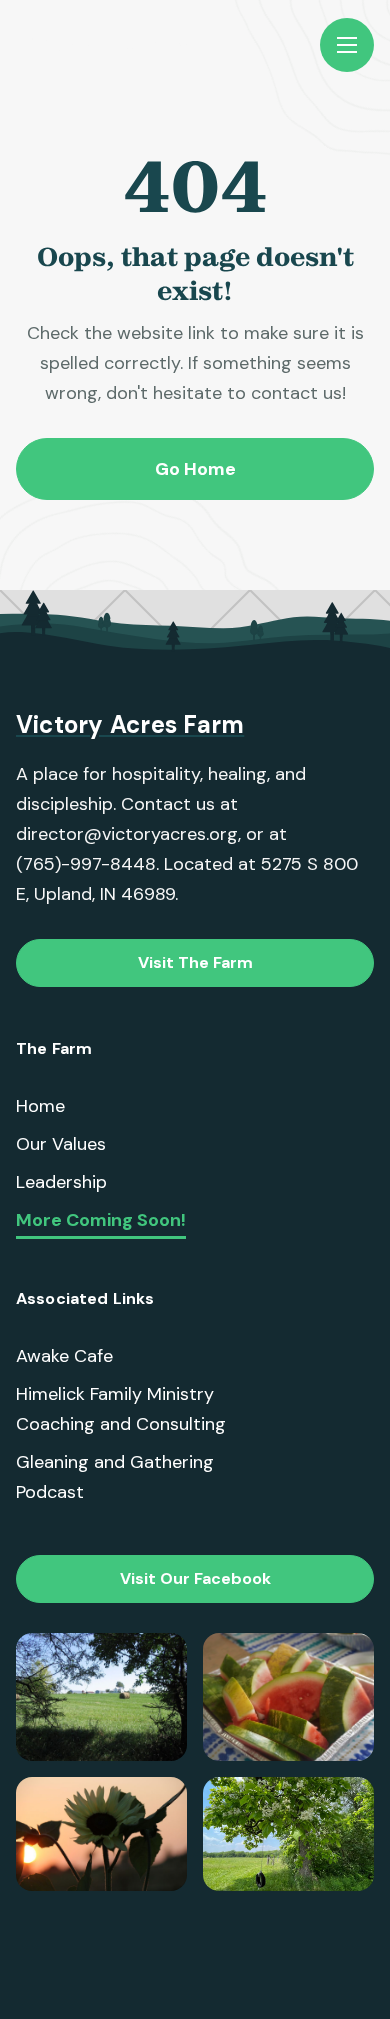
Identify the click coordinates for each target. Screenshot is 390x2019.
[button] (347, 45)
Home (40, 1106)
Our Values (61, 1144)
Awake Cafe (64, 1356)
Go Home (195, 469)
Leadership (61, 1182)
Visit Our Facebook (195, 1578)
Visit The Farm (195, 962)
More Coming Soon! (101, 1221)
